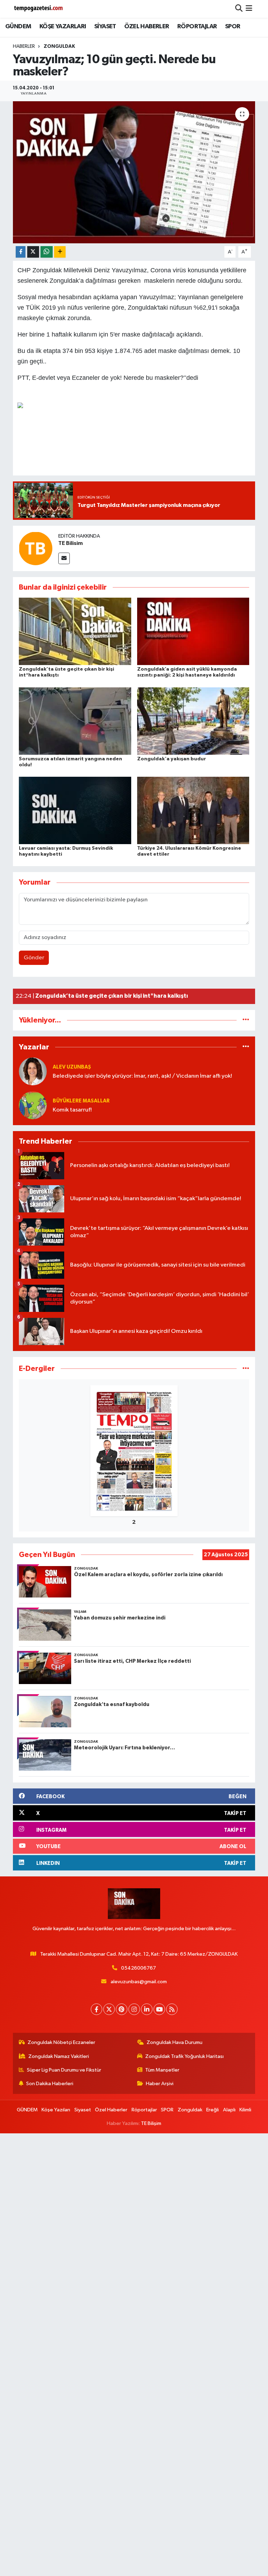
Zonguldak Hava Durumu (174, 2042)
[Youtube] (159, 2009)
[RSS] (172, 2009)
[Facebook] (96, 2009)
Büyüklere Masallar (81, 1101)
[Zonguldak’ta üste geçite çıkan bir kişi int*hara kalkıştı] (75, 631)
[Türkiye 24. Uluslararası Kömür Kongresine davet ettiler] (193, 810)
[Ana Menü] (249, 9)
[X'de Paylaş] (33, 252)
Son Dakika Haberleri (50, 2084)
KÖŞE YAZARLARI (63, 27)
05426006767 (139, 1968)
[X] (109, 2009)
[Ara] (239, 9)
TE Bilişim (151, 2123)
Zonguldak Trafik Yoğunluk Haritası (184, 2056)
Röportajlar (144, 2110)
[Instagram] (134, 2009)
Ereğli (213, 2110)
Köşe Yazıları (56, 2110)
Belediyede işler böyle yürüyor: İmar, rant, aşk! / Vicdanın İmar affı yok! (142, 1076)
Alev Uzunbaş (72, 1067)
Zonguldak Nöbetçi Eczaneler (61, 2042)
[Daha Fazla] (60, 252)
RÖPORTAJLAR (197, 27)
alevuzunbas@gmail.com (139, 1982)
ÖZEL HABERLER (147, 27)
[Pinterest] (122, 2009)
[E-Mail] (64, 558)
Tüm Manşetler (162, 2070)
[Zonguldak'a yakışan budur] (193, 721)
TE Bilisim (70, 543)
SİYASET (105, 27)
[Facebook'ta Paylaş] (21, 252)
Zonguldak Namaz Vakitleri (59, 2056)
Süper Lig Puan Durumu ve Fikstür (64, 2070)
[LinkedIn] (147, 2009)
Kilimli (245, 2110)
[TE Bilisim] (36, 548)
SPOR (233, 27)
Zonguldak (59, 46)
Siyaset (83, 2110)
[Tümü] (246, 1020)
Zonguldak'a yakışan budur (172, 759)
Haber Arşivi (160, 2084)
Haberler (24, 46)
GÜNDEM (18, 27)
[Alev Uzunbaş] (33, 1072)
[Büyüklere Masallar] (33, 1105)
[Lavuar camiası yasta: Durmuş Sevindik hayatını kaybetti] (75, 810)
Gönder (34, 958)
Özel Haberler (111, 2110)
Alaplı (229, 2110)
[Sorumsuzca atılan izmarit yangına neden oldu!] (75, 721)
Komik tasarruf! (72, 1110)
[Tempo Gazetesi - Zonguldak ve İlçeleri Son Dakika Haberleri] (39, 9)
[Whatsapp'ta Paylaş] (47, 252)
